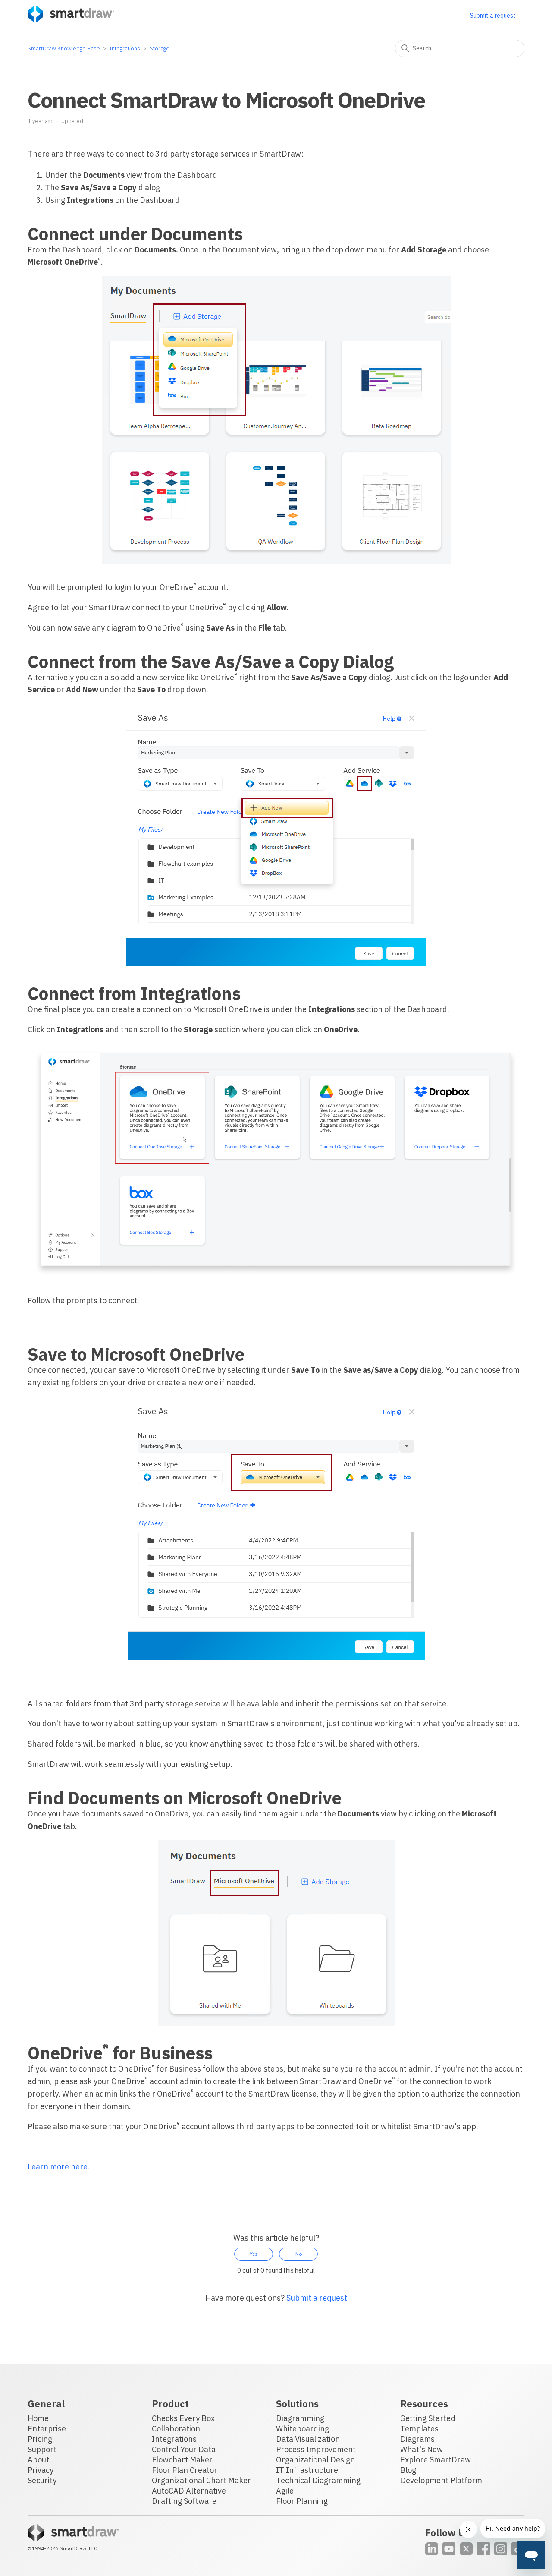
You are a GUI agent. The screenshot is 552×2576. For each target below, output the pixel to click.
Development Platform (441, 2480)
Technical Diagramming (318, 2480)
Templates (419, 2429)
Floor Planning (302, 2501)
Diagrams (417, 2439)
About (38, 2460)
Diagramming (300, 2418)
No (299, 2254)
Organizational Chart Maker (201, 2480)
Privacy (41, 2470)
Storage (160, 49)
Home (38, 2418)
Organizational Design (315, 2460)
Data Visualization (308, 2439)
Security (42, 2480)
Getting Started (428, 2418)
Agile (285, 2491)
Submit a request (493, 16)
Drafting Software (184, 2501)
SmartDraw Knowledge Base (64, 49)
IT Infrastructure (307, 2470)
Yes (254, 2254)
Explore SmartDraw (436, 2460)
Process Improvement (316, 2449)
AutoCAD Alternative (189, 2491)
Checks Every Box (183, 2418)
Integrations (125, 49)
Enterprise (47, 2429)
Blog (408, 2470)
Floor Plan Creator (185, 2470)
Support (42, 2449)
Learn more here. (59, 2167)
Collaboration (176, 2429)
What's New (422, 2449)
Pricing (40, 2439)
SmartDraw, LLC (78, 2548)
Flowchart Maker (182, 2460)
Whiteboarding (303, 2429)
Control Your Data (184, 2449)
